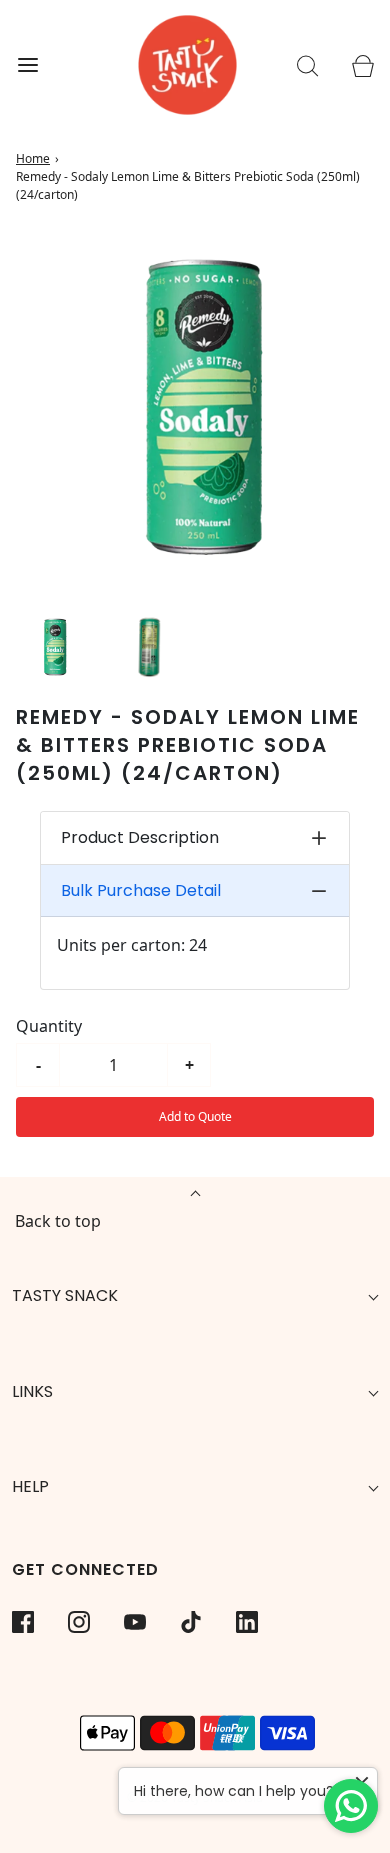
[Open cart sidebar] (362, 65)
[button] (53, 645)
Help (30, 1486)
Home (33, 158)
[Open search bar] (307, 65)
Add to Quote (195, 1116)
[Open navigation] (27, 65)
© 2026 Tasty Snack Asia (195, 1797)
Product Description (140, 837)
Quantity (49, 1026)
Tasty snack (65, 1295)
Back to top (58, 1221)
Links (32, 1391)
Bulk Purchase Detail (141, 890)
